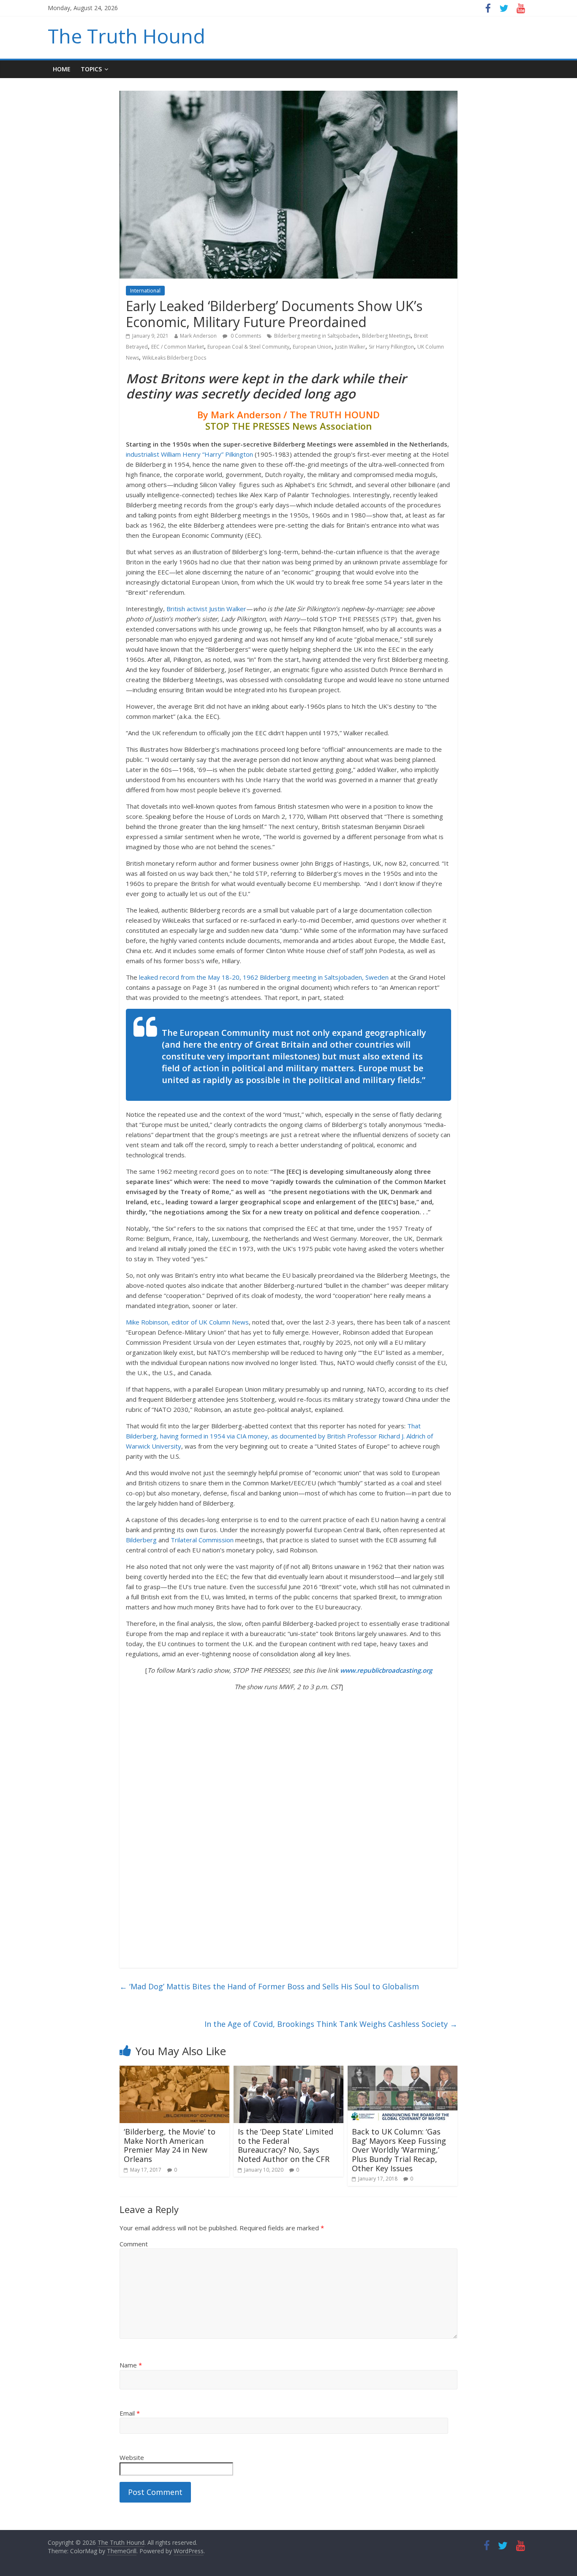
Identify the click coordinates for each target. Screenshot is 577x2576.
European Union (312, 347)
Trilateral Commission (202, 1540)
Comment (134, 2244)
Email (130, 2413)
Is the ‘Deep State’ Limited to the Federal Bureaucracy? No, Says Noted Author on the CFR (286, 2145)
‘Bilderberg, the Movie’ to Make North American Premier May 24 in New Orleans (170, 2145)
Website (132, 2457)
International (145, 291)
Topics (91, 69)
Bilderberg (141, 1540)
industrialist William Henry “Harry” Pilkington (189, 454)
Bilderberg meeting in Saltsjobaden (316, 336)
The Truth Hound (127, 36)
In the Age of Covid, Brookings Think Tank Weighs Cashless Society (331, 2024)
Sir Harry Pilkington (391, 347)
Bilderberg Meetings (386, 336)
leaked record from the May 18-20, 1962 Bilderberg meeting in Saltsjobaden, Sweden (264, 977)
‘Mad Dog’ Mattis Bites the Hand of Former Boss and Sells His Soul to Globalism (269, 1986)
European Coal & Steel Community (248, 347)
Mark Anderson (198, 336)
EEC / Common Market (178, 347)
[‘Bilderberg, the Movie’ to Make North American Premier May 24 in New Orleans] (174, 2071)
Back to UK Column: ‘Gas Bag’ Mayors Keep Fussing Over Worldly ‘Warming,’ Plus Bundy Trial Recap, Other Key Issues (399, 2150)
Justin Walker (350, 347)
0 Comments (245, 336)
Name (131, 2365)
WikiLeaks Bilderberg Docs (174, 358)
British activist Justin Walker (206, 609)
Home (62, 69)
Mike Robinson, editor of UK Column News (187, 1322)
